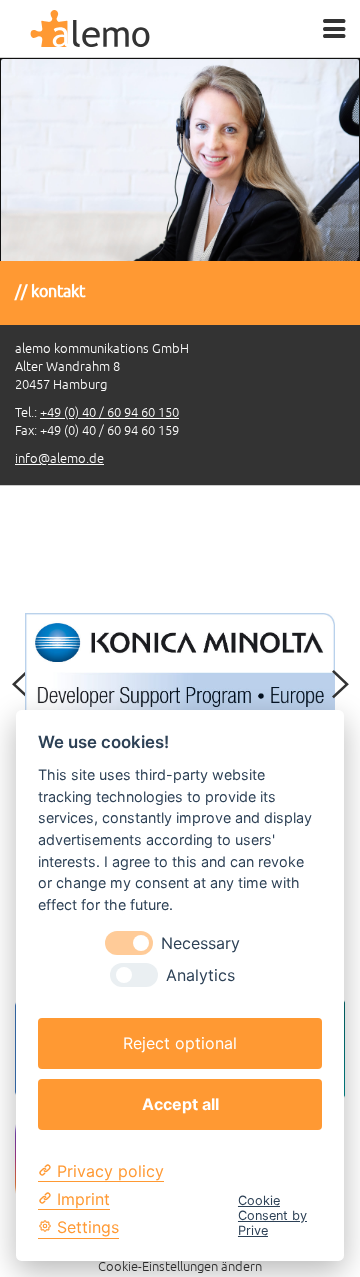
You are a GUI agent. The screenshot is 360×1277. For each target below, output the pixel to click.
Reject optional (180, 1043)
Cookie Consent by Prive (272, 1216)
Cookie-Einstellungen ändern (180, 1267)
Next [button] (340, 685)
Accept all (180, 1104)
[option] (180, 271)
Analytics (200, 975)
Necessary (200, 943)
